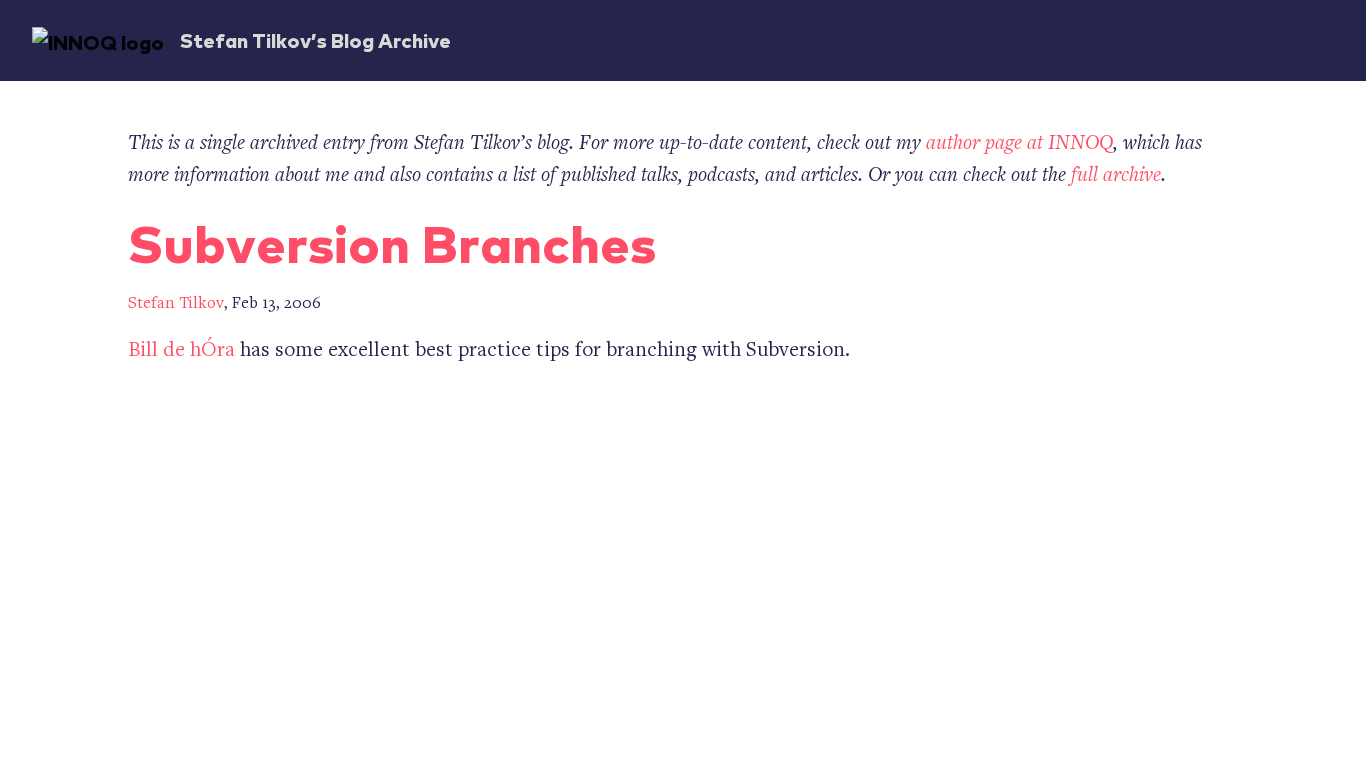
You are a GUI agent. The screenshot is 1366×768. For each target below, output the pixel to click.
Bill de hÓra (181, 351)
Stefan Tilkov (176, 304)
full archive (1116, 176)
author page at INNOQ (1019, 144)
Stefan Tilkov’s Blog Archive (315, 39)
